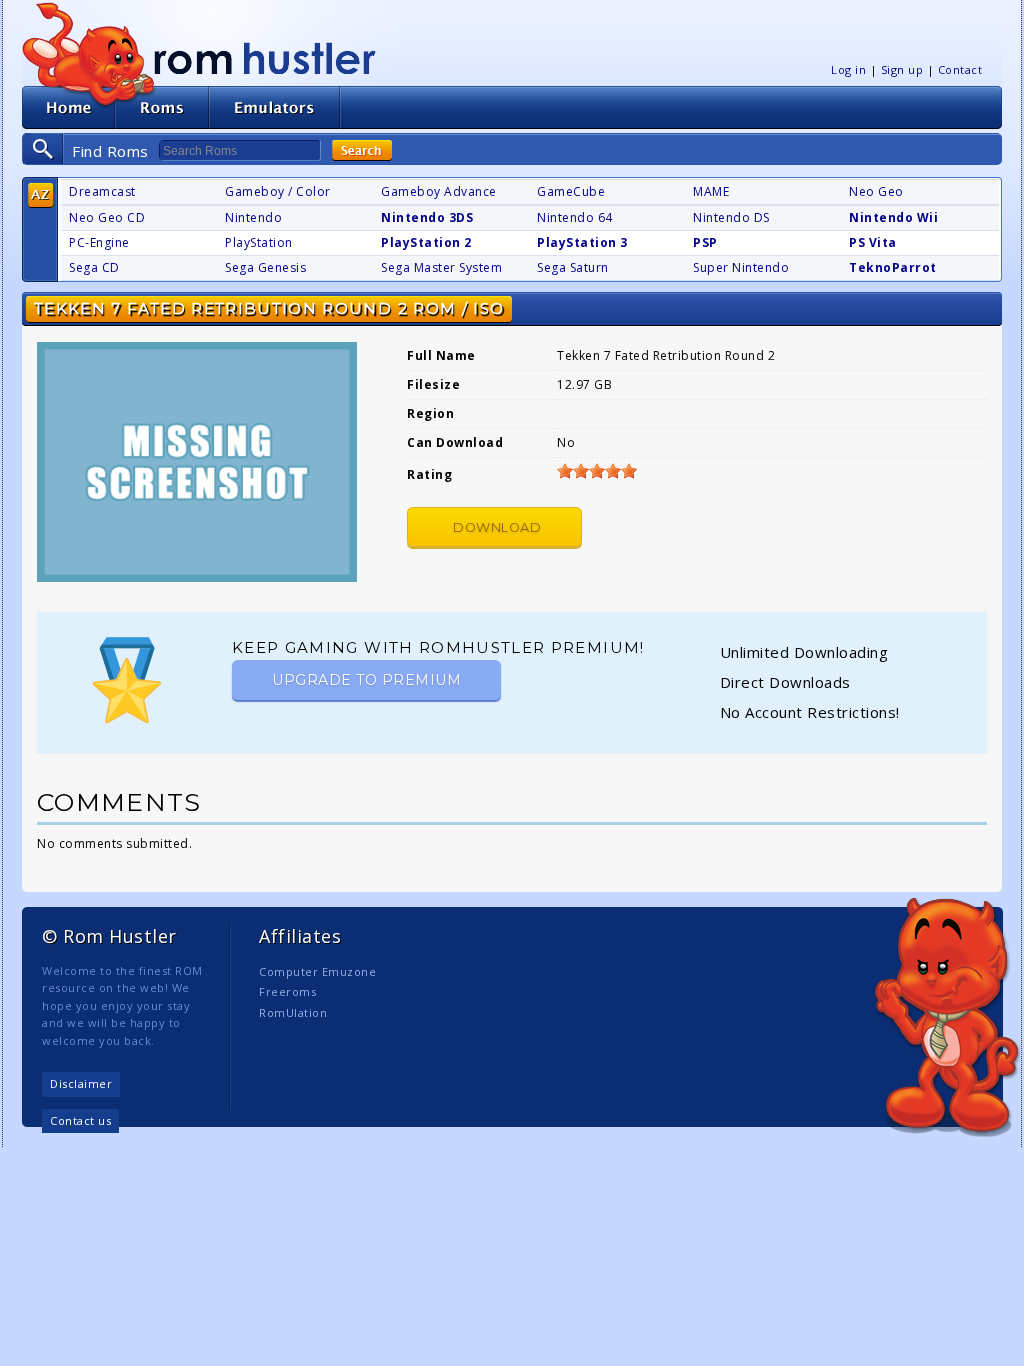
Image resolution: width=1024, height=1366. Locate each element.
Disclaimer (81, 1083)
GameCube (571, 191)
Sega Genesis (265, 267)
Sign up (902, 69)
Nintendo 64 (575, 217)
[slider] (597, 471)
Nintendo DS (731, 217)
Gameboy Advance (439, 191)
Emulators (275, 107)
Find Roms (110, 151)
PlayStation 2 (426, 242)
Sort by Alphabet (40, 195)
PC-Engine (99, 242)
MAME (711, 191)
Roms (162, 107)
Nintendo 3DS (427, 217)
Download (497, 527)
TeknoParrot (893, 267)
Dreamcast (102, 191)
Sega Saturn (573, 267)
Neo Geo (876, 191)
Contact (960, 69)
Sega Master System (441, 267)
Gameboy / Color (278, 191)
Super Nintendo (741, 267)
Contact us (80, 1120)
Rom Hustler (265, 57)
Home (68, 107)
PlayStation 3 (582, 242)
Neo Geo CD (107, 217)
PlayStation (259, 242)
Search (362, 150)
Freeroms (287, 991)
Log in (848, 69)
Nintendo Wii (893, 217)
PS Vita (873, 242)
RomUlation (293, 1012)
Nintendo (253, 217)
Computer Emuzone (317, 971)
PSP (705, 242)
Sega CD (94, 267)
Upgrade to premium (366, 680)
